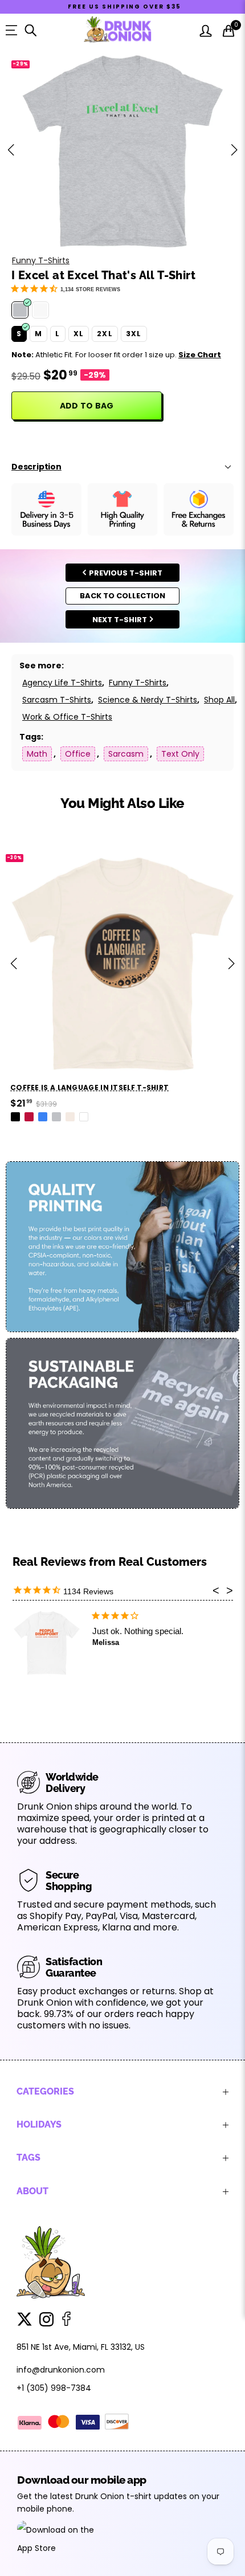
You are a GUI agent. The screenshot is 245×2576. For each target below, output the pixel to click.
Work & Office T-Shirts (67, 717)
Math (37, 754)
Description (36, 467)
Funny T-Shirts (41, 260)
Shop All (219, 700)
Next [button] (234, 150)
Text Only (180, 754)
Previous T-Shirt (126, 573)
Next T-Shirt (120, 620)
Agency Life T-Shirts (62, 683)
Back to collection (122, 596)
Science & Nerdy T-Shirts (148, 700)
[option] (122, 150)
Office (78, 754)
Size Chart (200, 355)
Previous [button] (11, 150)
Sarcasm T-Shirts (57, 700)
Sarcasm (126, 754)
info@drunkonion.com (61, 2370)
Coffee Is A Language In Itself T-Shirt (89, 1087)
